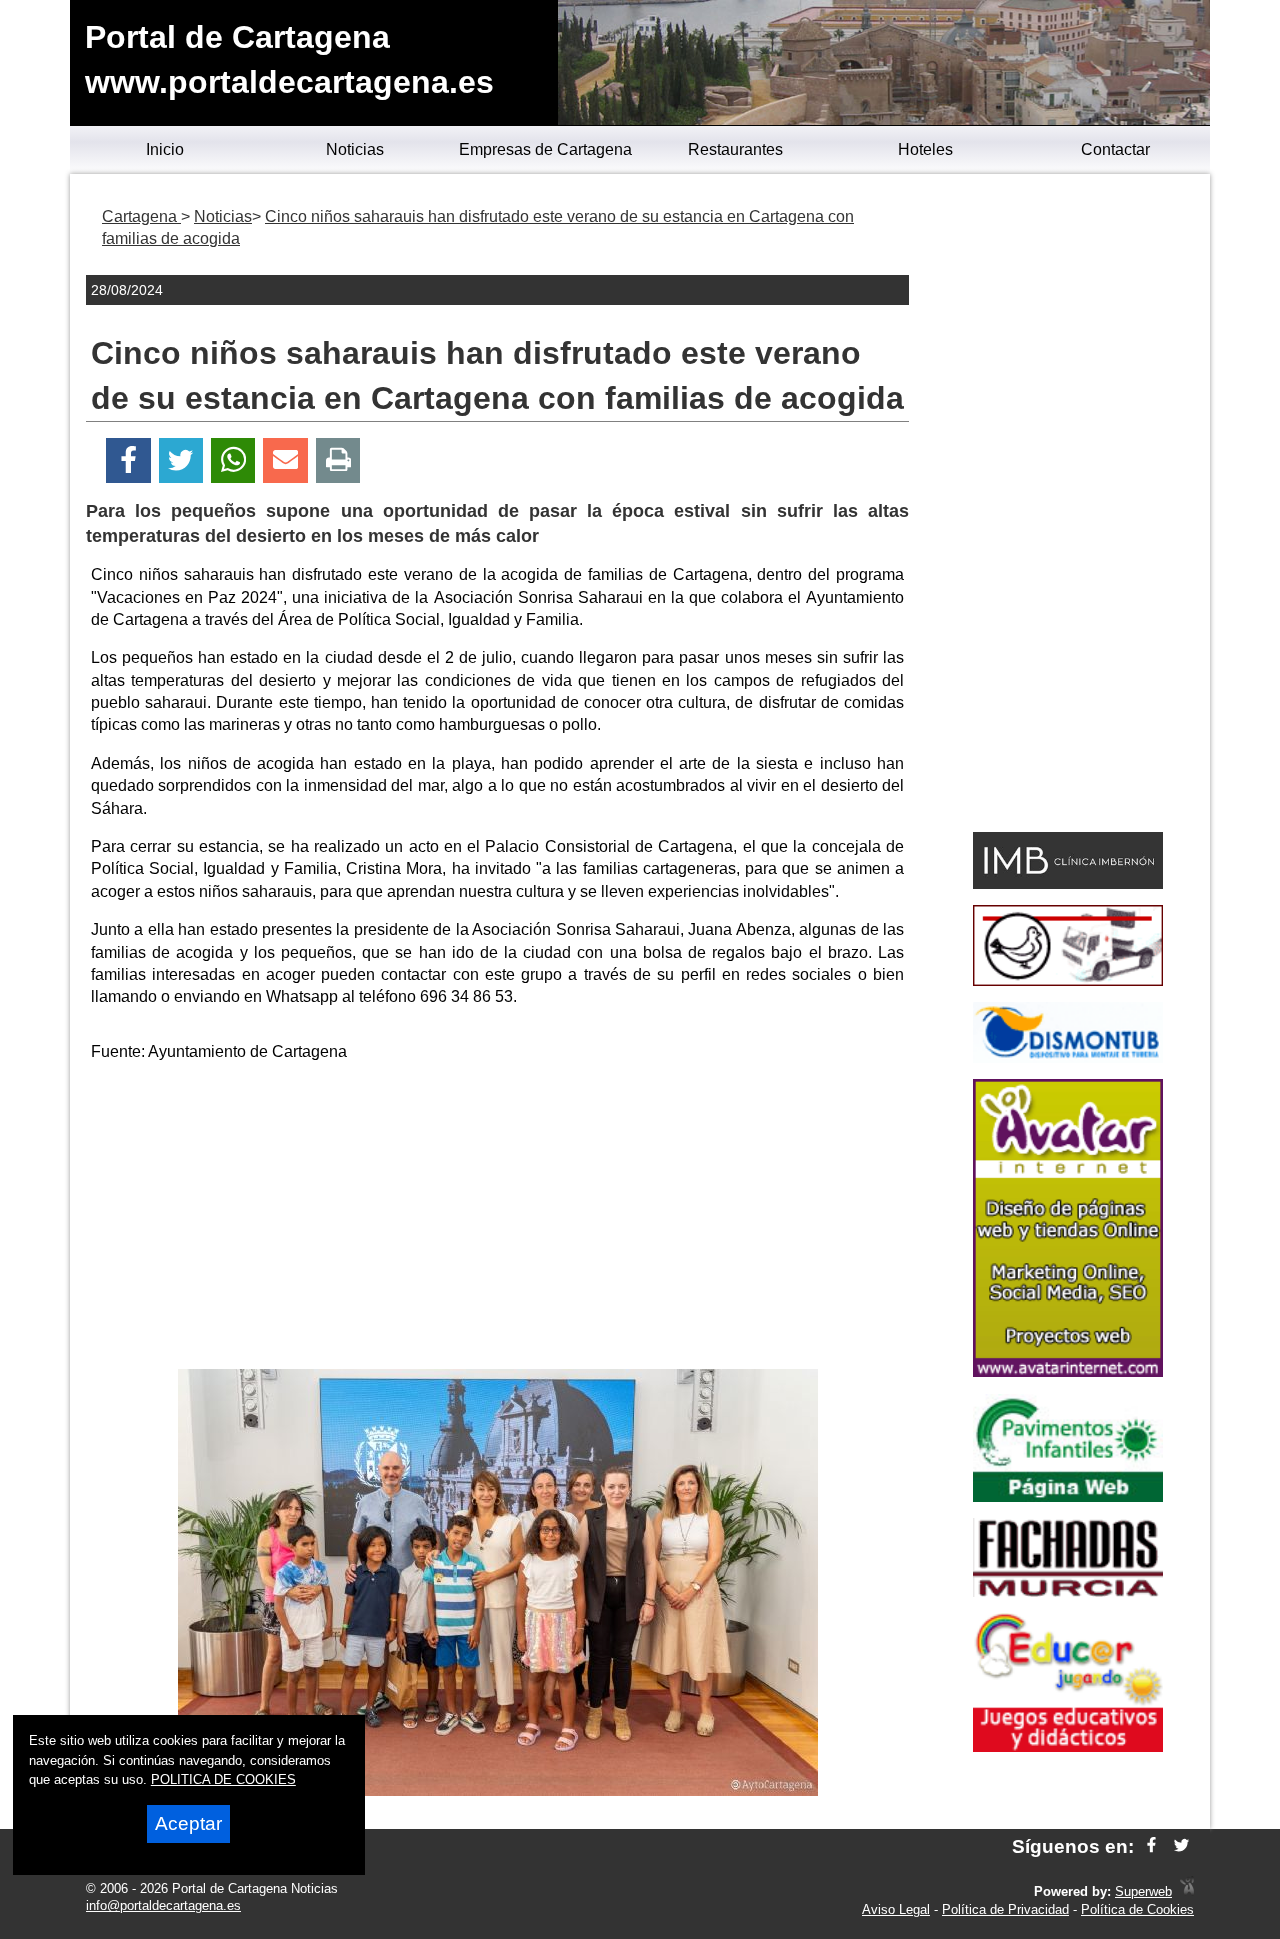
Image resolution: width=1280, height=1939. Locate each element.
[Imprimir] (338, 460)
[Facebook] (128, 460)
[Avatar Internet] (1068, 1371)
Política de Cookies (1137, 1909)
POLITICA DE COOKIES (223, 1779)
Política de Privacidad (1005, 1909)
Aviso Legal (896, 1909)
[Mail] (285, 460)
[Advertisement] (498, 1219)
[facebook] (1151, 1846)
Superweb (1143, 1891)
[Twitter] (181, 460)
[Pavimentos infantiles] (1068, 1496)
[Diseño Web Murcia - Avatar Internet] (1187, 1891)
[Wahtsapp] (233, 460)
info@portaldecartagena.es (163, 1905)
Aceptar (188, 1823)
